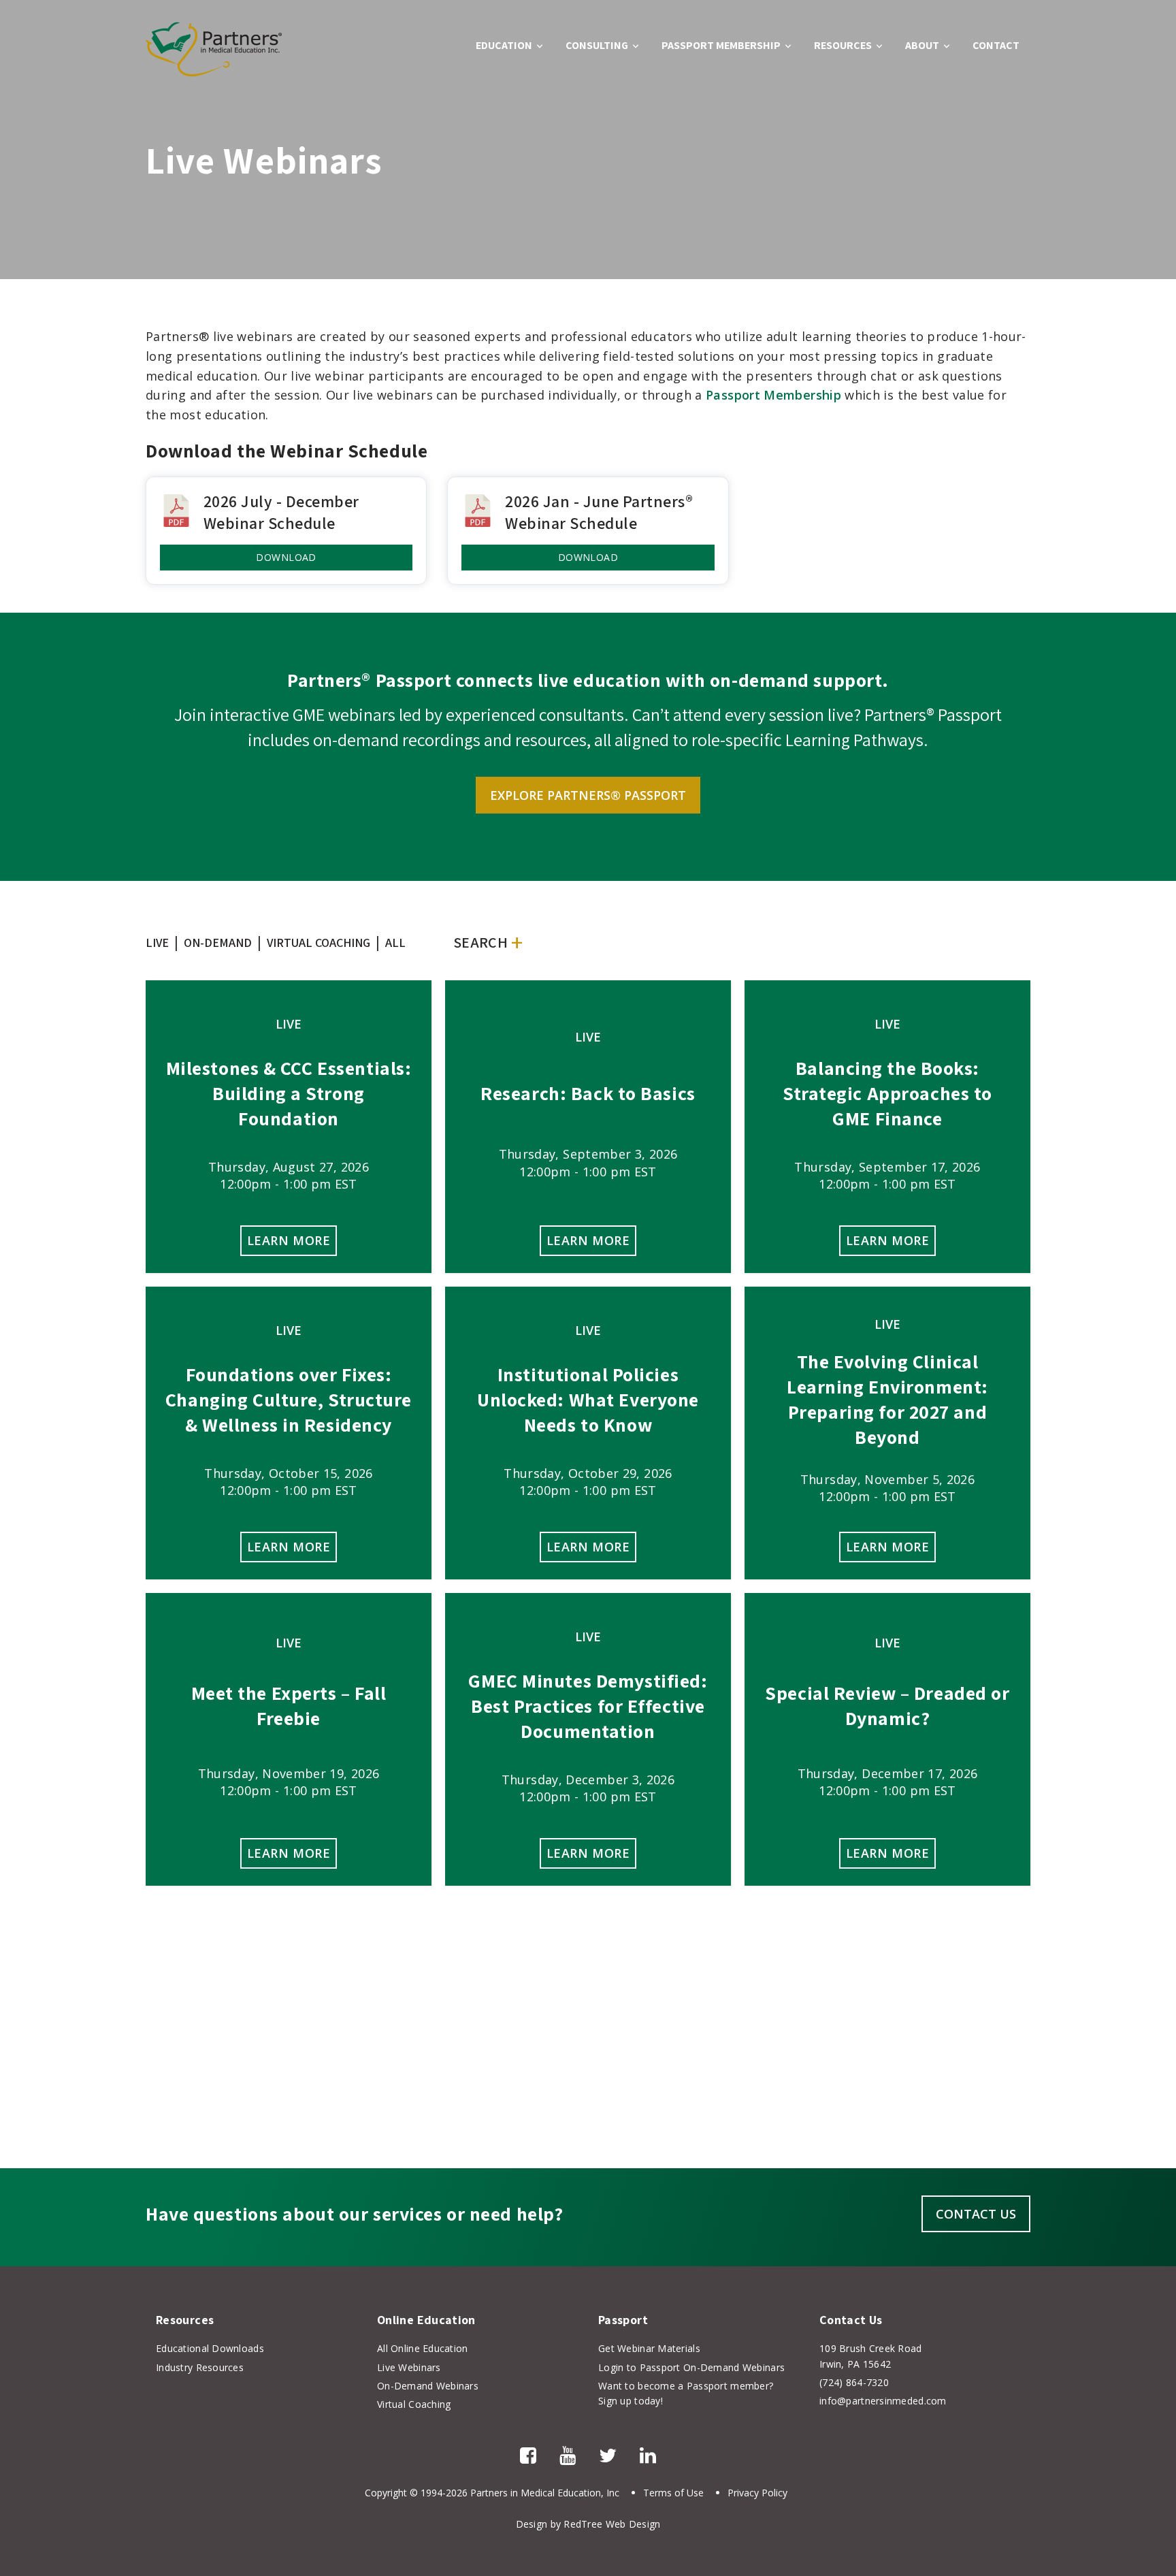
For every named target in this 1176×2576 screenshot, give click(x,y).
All (395, 943)
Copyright (386, 2493)
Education (504, 45)
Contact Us (976, 2214)
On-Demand (218, 943)
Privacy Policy (757, 2493)
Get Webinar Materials (649, 2348)
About (922, 45)
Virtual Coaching (318, 943)
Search (480, 942)
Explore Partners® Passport (588, 795)
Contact (996, 45)
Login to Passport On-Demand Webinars (691, 2367)
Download (286, 557)
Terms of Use (673, 2493)
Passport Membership (721, 45)
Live (157, 943)
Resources (843, 45)
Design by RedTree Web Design (588, 2524)
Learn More (289, 1240)
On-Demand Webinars (428, 2386)
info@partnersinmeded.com (883, 2401)
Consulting (597, 45)
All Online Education (423, 2348)
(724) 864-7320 (854, 2382)
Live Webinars (409, 2367)
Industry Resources (200, 2367)
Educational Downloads (210, 2348)
